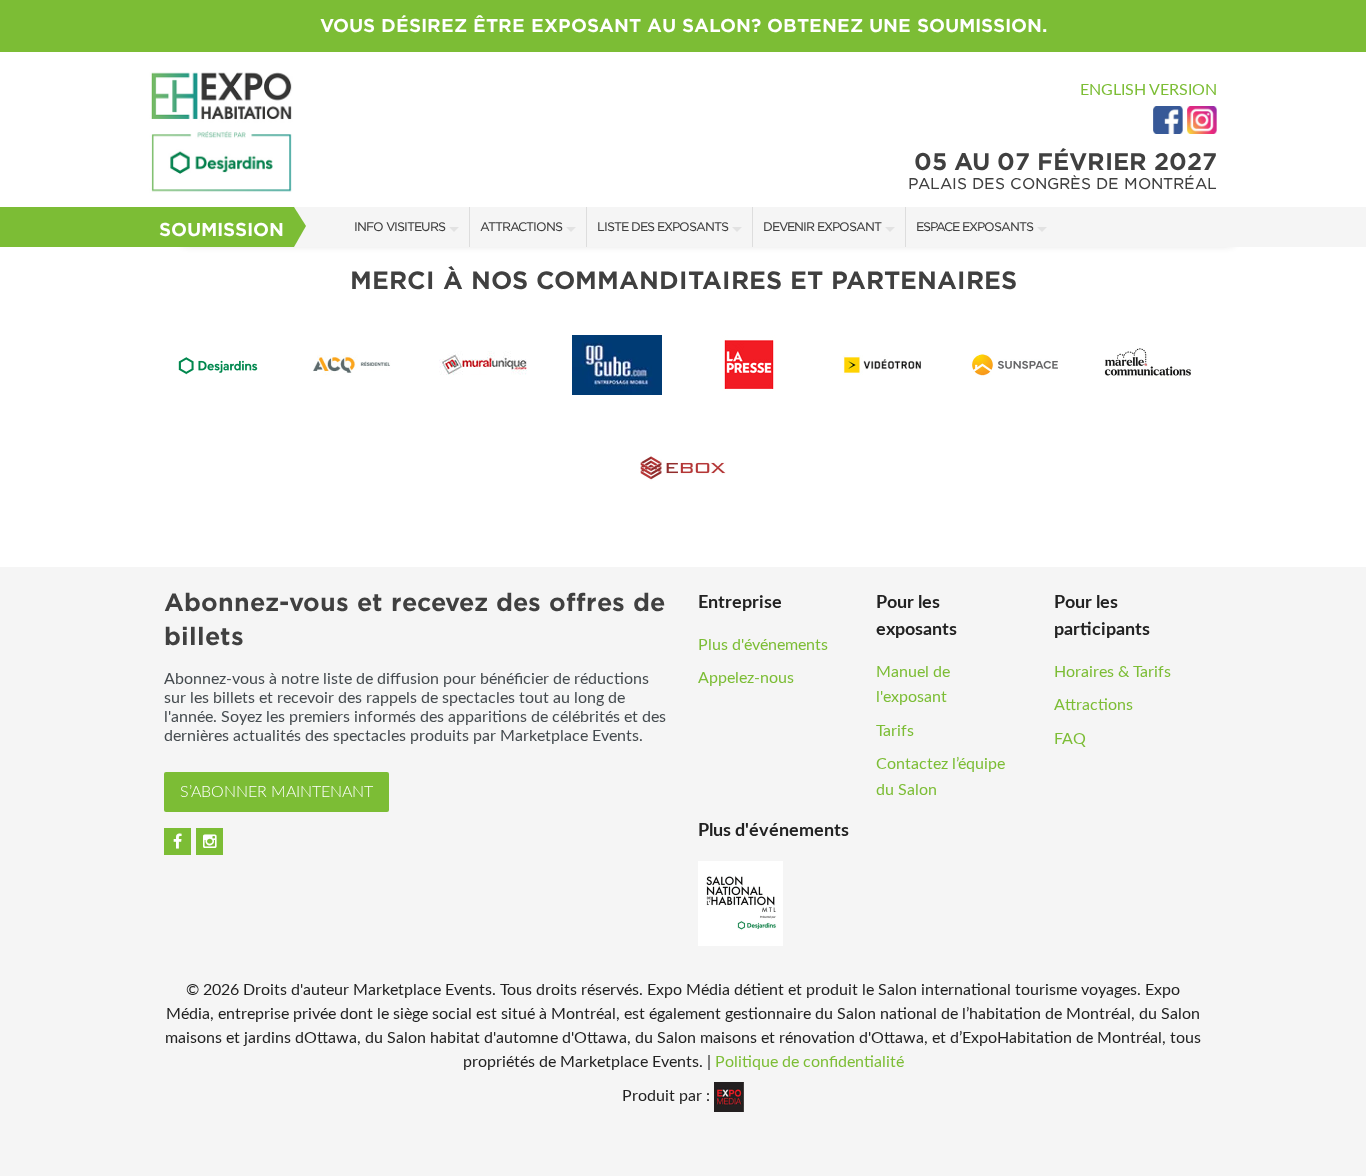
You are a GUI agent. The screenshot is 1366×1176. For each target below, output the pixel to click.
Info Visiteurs (399, 226)
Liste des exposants (662, 226)
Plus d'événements (763, 645)
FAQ (1070, 739)
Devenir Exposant (822, 226)
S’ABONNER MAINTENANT (276, 792)
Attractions (521, 226)
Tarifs (895, 731)
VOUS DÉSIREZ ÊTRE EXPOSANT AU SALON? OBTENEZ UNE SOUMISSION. (683, 25)
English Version (1148, 90)
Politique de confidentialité (809, 1062)
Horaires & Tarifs (1112, 672)
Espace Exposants (974, 226)
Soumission (221, 229)
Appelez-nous (746, 678)
